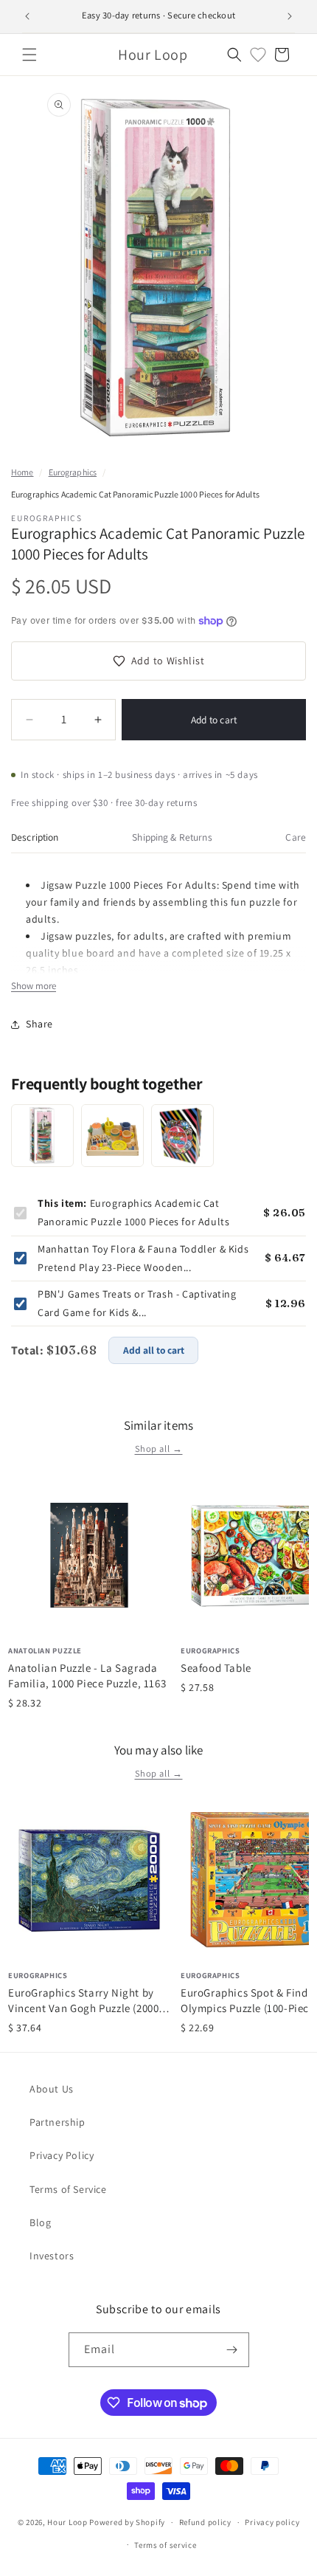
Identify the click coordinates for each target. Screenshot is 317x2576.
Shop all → (159, 1449)
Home (22, 472)
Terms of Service (68, 2189)
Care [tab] (296, 837)
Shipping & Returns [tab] (172, 837)
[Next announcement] (290, 16)
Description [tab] (35, 837)
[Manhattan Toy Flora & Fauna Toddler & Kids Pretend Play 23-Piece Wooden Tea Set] (112, 1136)
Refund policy (205, 2522)
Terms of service (165, 2545)
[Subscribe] (232, 2350)
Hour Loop (67, 2522)
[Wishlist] (258, 55)
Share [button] (39, 1024)
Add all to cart (154, 1350)
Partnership (58, 2122)
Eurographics (73, 472)
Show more (34, 986)
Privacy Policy (62, 2155)
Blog (40, 2222)
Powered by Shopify (127, 2522)
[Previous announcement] (27, 16)
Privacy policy (272, 2522)
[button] (29, 55)
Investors (52, 2256)
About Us (52, 2089)
